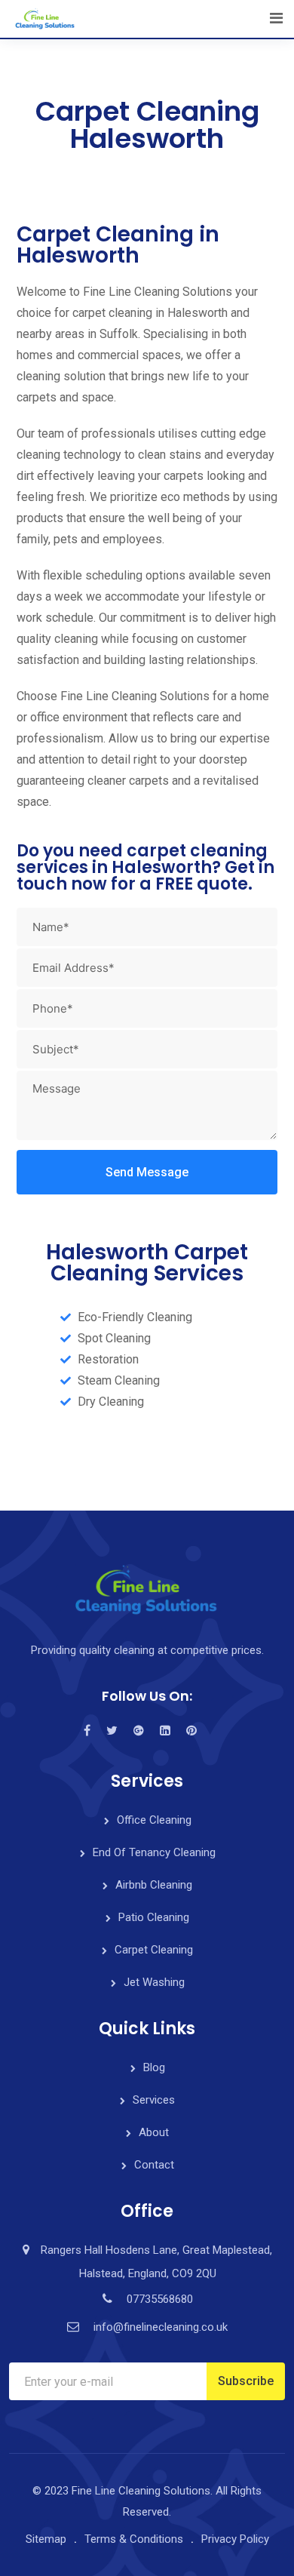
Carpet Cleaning (154, 1950)
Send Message (147, 1172)
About (154, 2132)
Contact (154, 2165)
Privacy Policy (235, 2539)
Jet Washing (154, 1982)
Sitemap (46, 2539)
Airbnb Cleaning (154, 1885)
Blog (154, 2067)
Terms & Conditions (134, 2539)
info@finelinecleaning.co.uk (161, 2327)
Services (154, 2100)
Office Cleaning (154, 1820)
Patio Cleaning (154, 1917)
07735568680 (160, 2299)
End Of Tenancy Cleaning (154, 1852)
